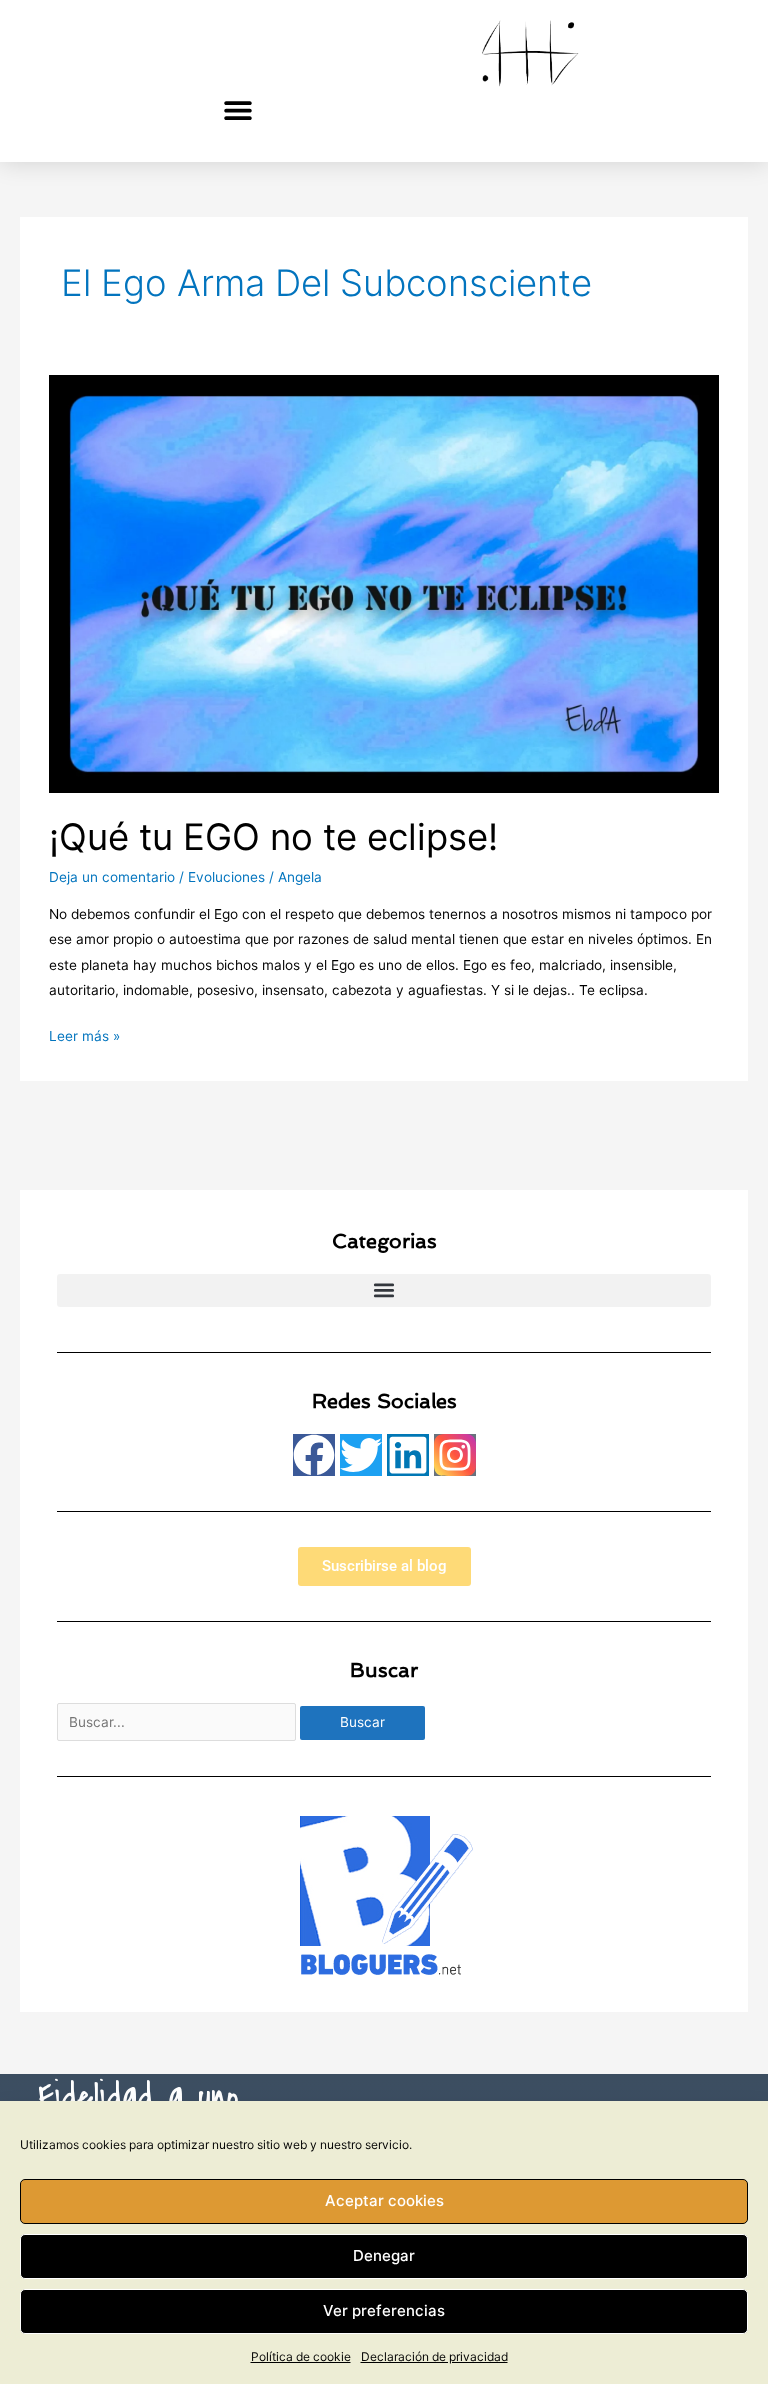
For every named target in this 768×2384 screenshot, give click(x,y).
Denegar (384, 2255)
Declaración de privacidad (434, 2356)
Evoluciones (226, 877)
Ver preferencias (384, 2310)
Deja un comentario (112, 877)
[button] (238, 109)
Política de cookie (301, 2356)
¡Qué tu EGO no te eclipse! (273, 837)
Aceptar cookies (384, 2200)
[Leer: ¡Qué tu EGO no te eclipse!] (383, 583)
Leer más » (84, 1034)
